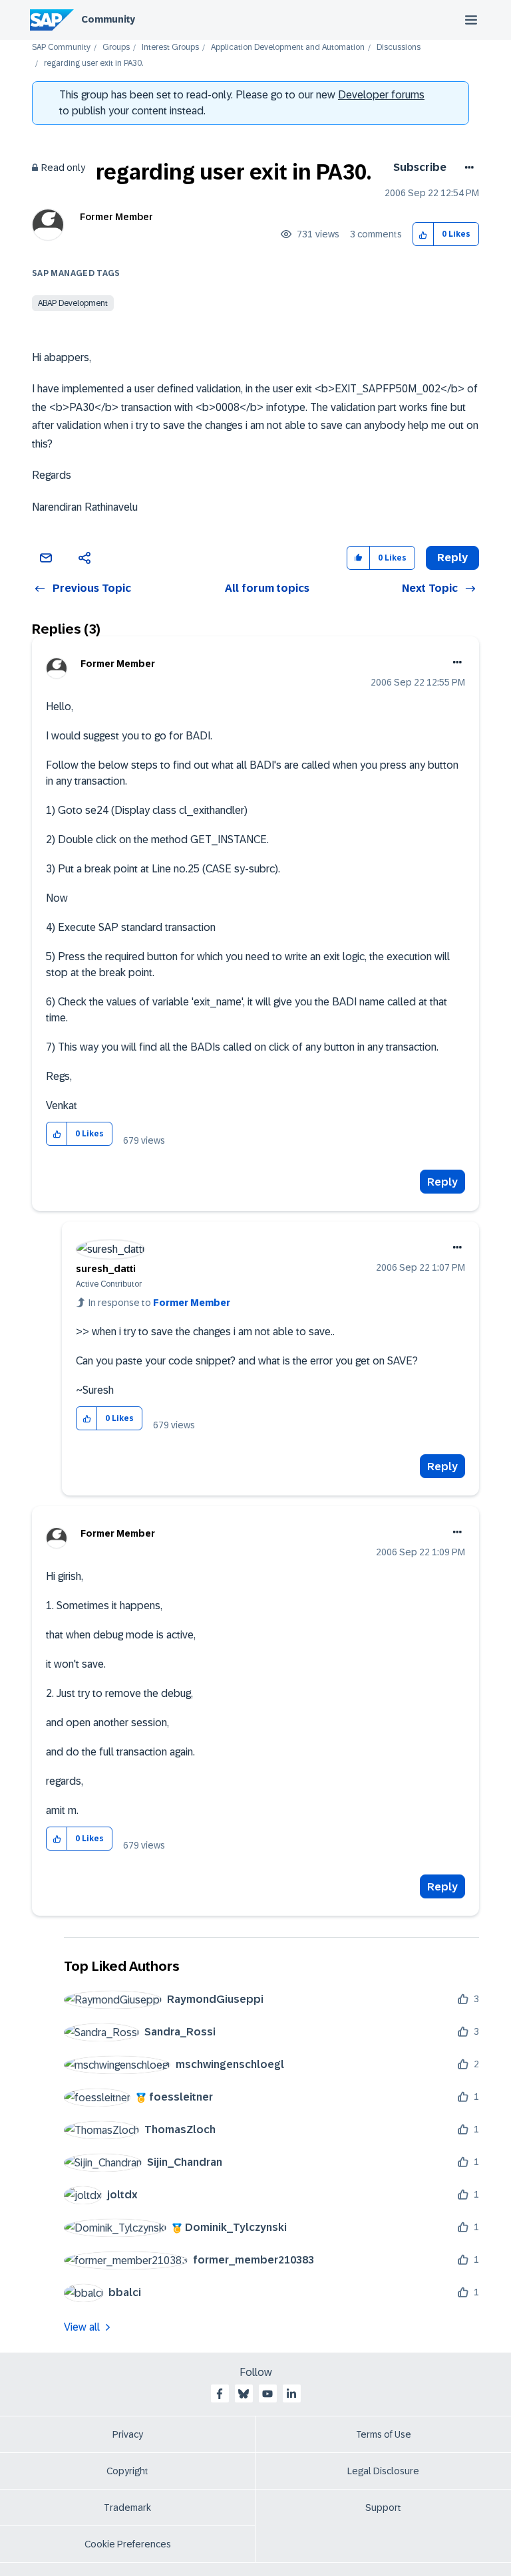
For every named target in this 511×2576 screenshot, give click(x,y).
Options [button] (467, 168)
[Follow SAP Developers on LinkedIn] (291, 2394)
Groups (116, 48)
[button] (424, 234)
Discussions (399, 48)
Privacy (128, 2434)
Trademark (127, 2508)
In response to (159, 1303)
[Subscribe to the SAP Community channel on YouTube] (267, 2394)
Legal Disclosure (383, 2471)
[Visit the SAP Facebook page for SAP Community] (220, 2394)
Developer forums (381, 95)
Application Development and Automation (288, 48)
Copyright (127, 2471)
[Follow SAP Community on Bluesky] (244, 2394)
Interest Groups (170, 48)
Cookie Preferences (128, 2544)
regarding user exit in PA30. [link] (93, 64)
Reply (442, 1182)
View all (82, 2327)
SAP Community (61, 48)
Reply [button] (452, 558)
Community (108, 19)
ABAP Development (73, 303)
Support (383, 2508)
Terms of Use (384, 2434)
